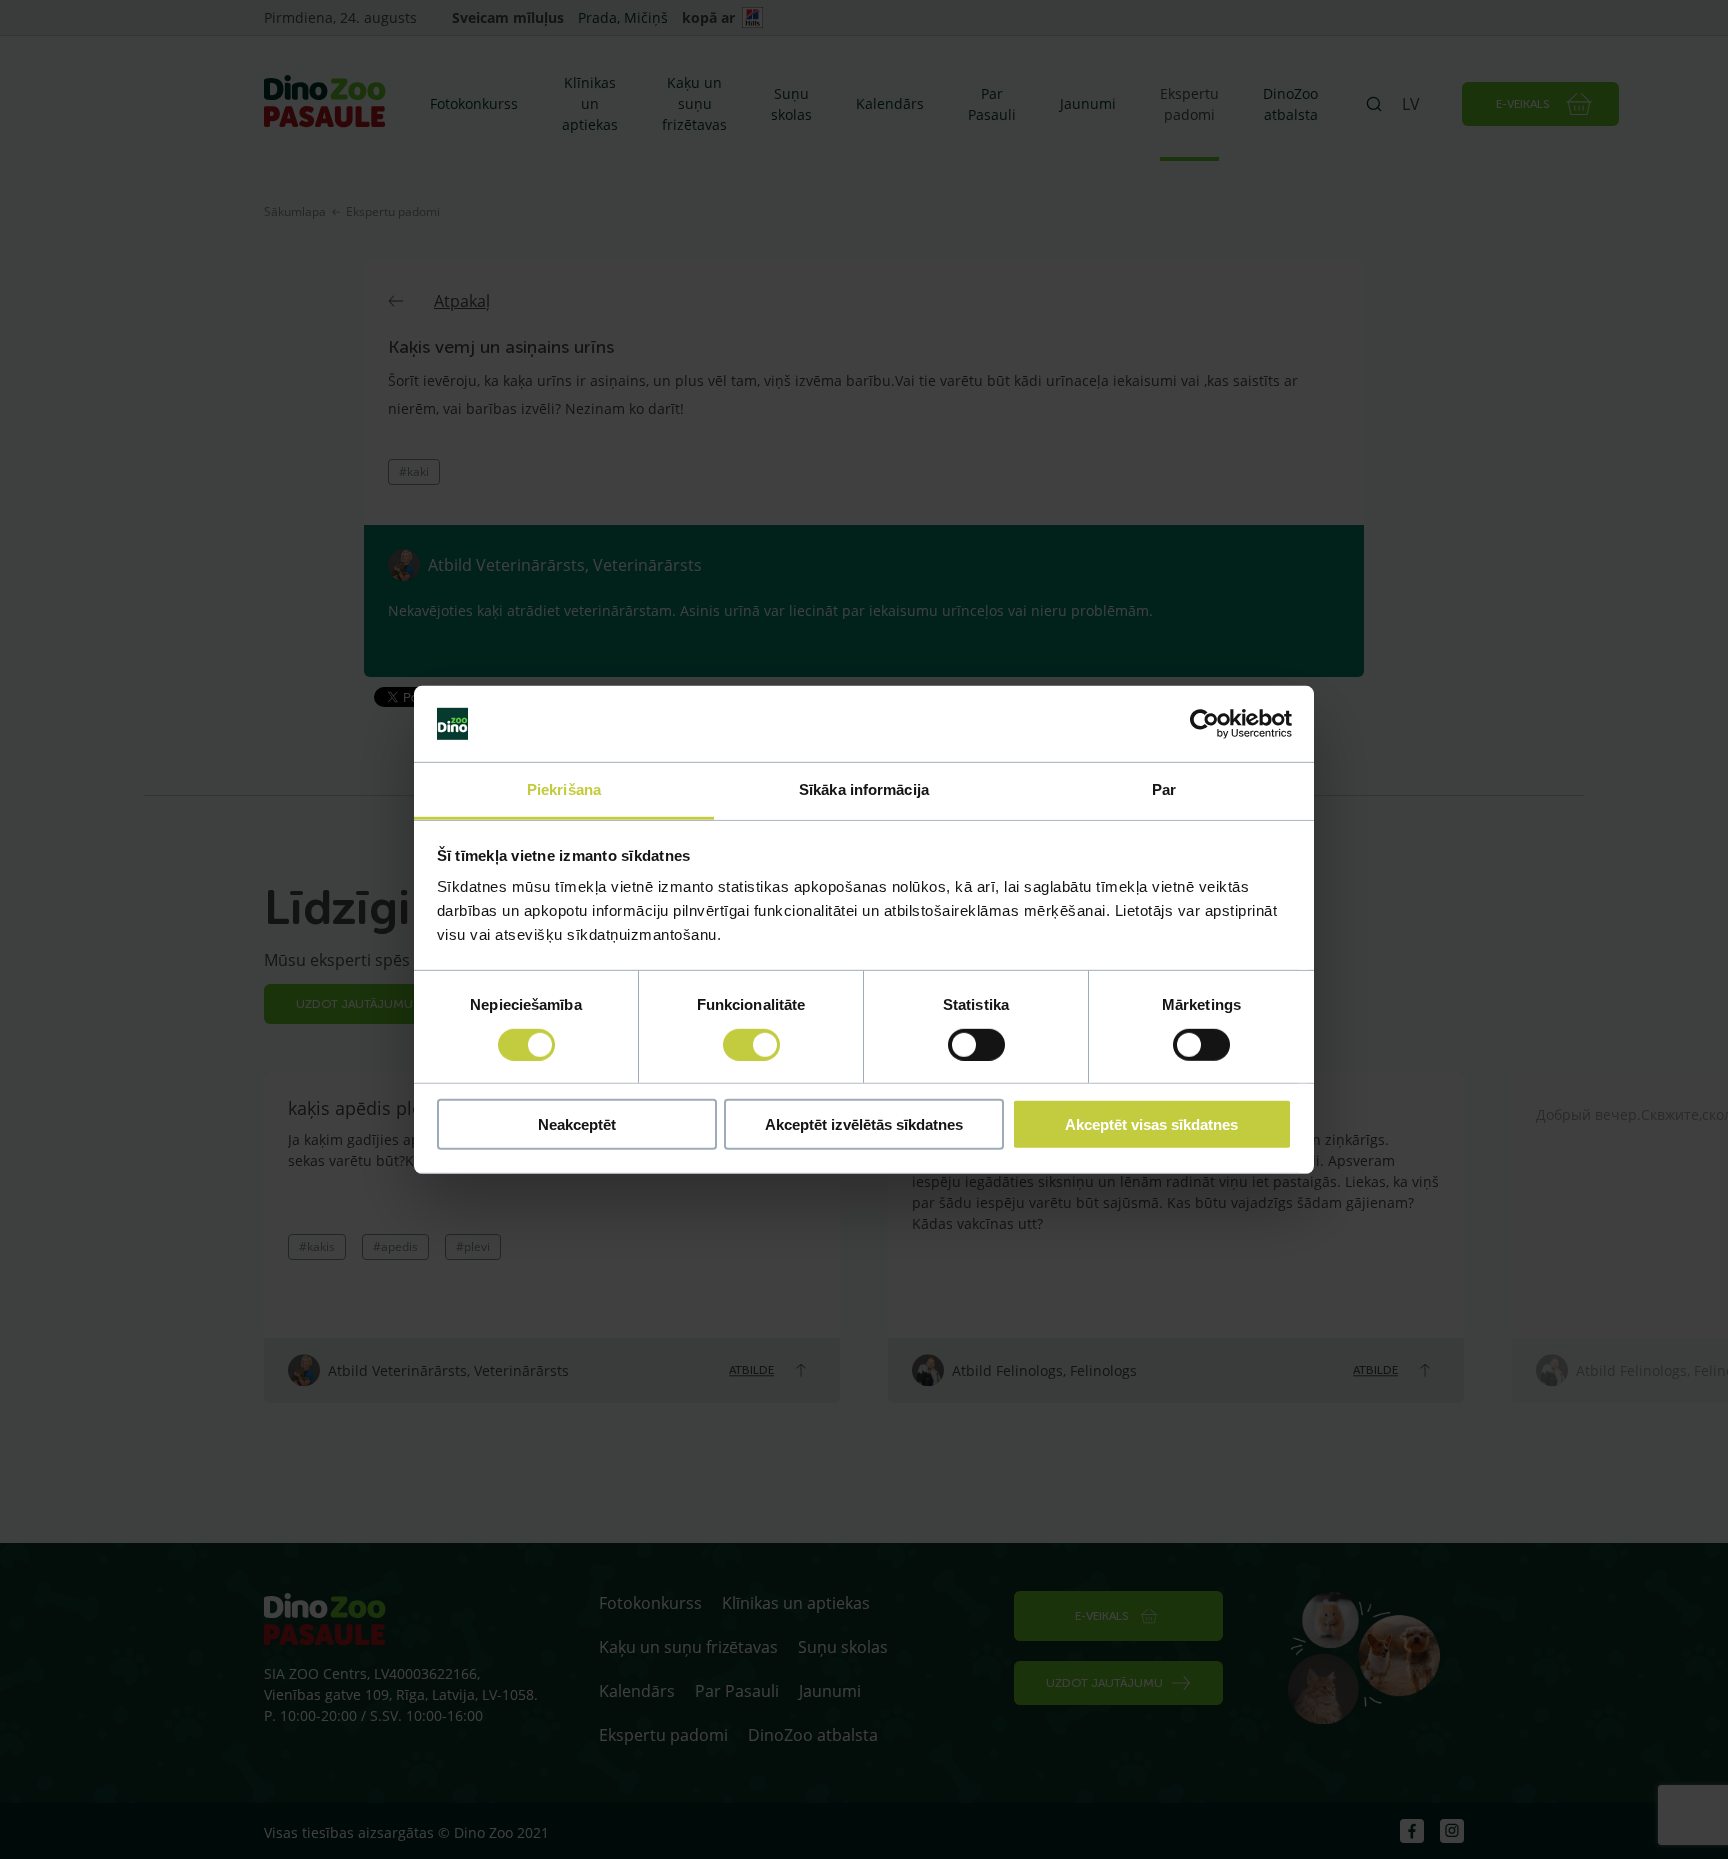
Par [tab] (1164, 789)
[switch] (751, 1044)
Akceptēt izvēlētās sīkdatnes (864, 1124)
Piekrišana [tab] (564, 789)
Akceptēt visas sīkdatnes (1151, 1124)
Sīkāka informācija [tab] (864, 789)
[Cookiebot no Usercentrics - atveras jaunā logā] (1204, 724)
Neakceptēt (577, 1124)
